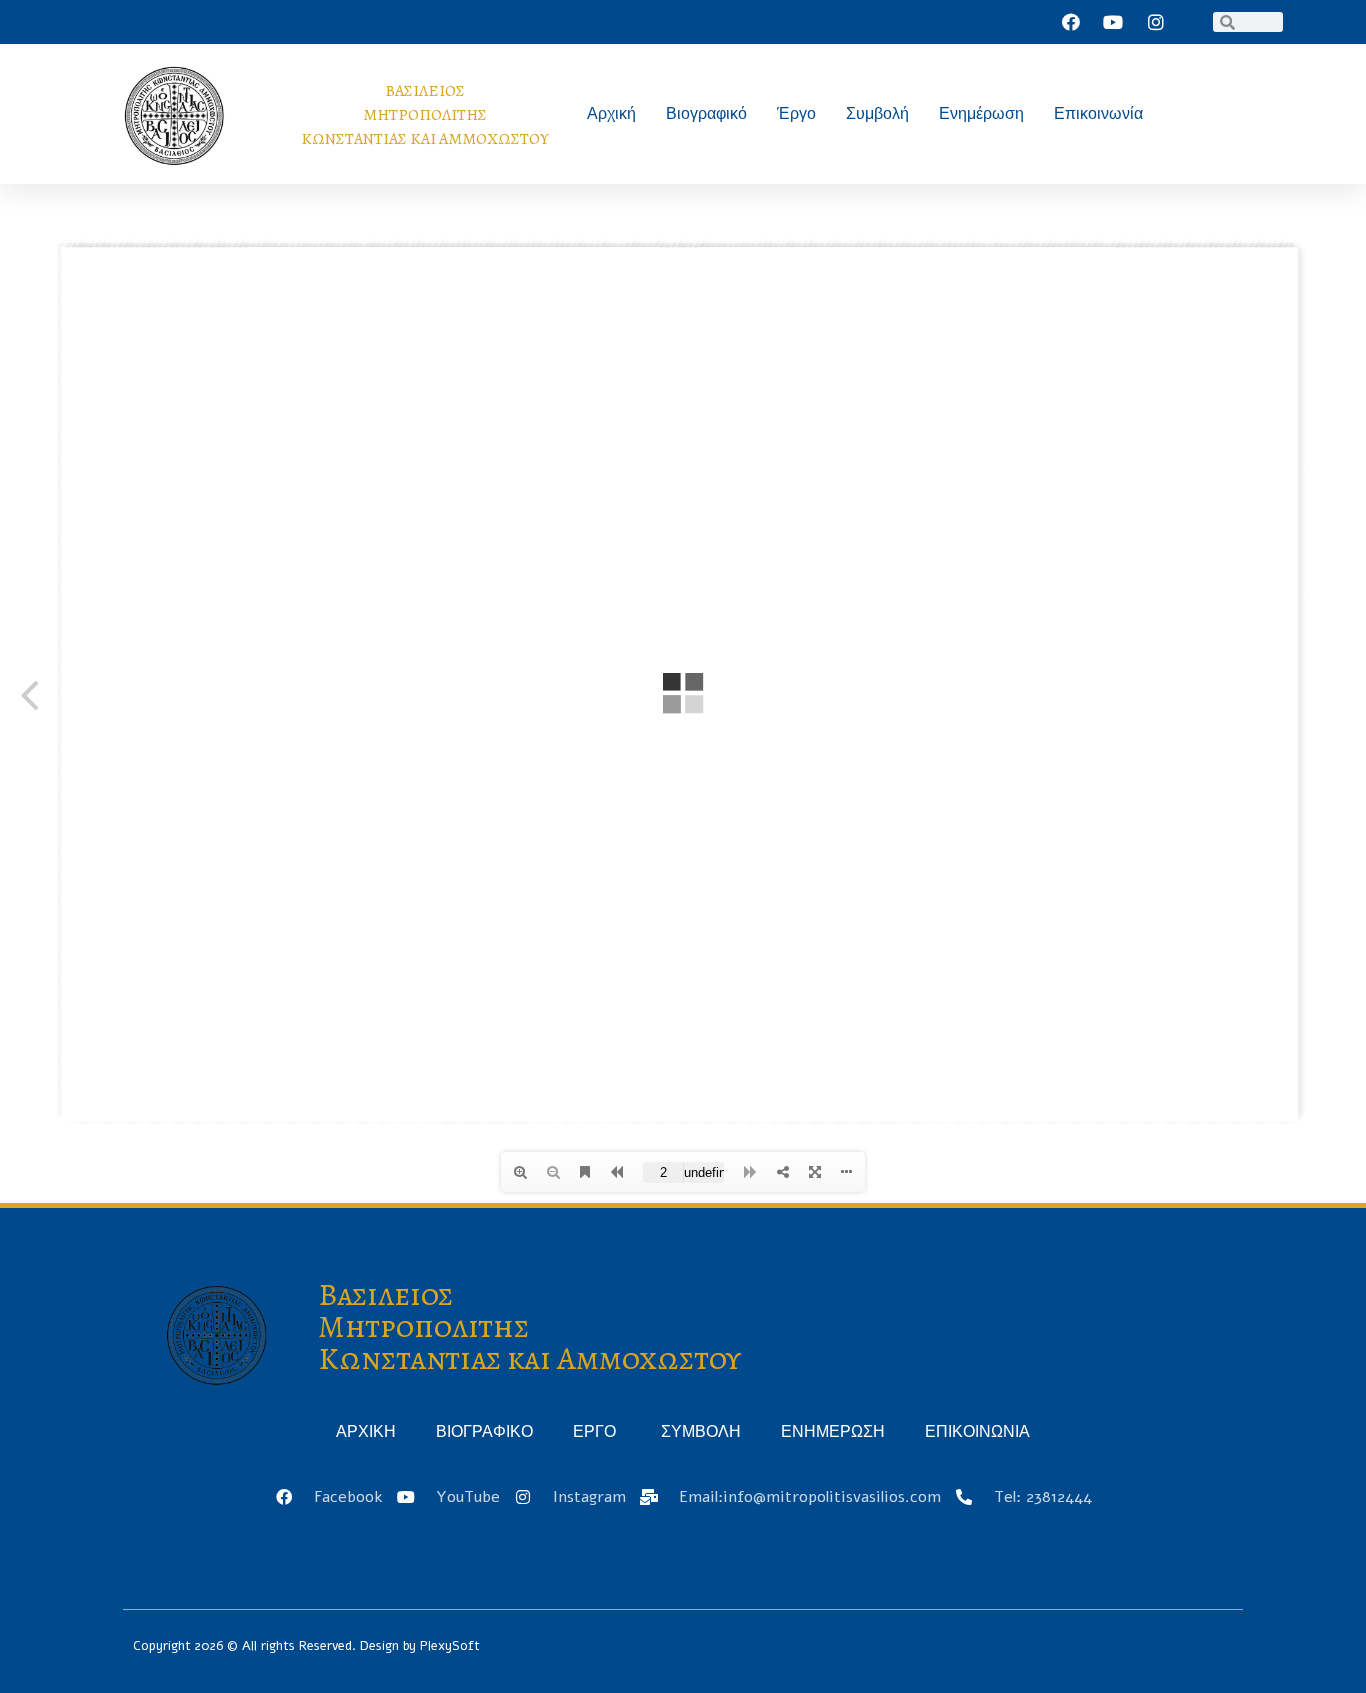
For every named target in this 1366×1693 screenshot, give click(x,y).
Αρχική (611, 113)
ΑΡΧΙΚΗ (366, 1432)
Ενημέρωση (981, 113)
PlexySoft (450, 1646)
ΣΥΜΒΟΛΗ (701, 1432)
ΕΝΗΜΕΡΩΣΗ (833, 1432)
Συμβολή (877, 113)
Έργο (796, 113)
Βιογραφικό (706, 113)
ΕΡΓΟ (597, 1432)
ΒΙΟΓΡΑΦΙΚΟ (484, 1432)
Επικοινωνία (1098, 113)
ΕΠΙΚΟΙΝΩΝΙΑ (977, 1432)
